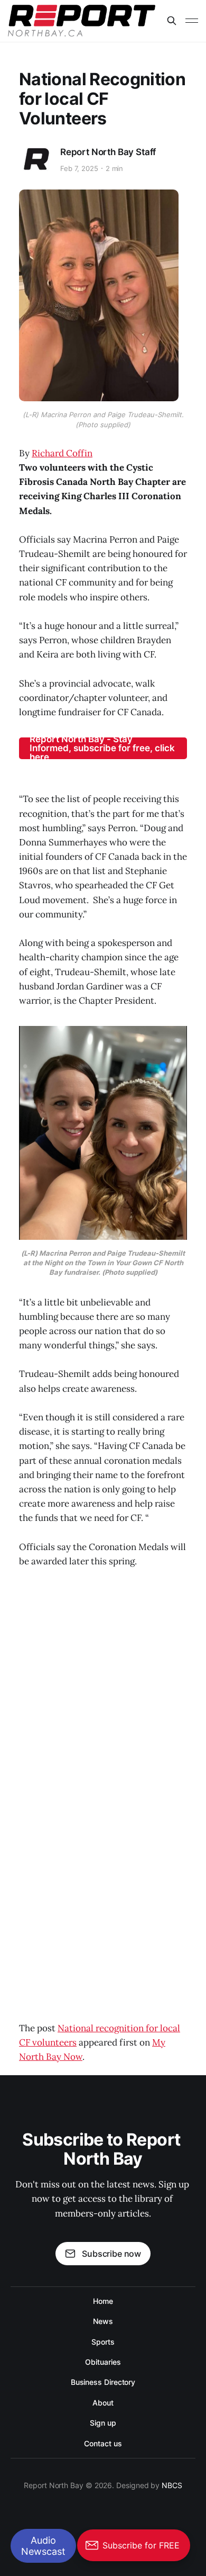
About (103, 2403)
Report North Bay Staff (108, 152)
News (103, 2321)
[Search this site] (172, 21)
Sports (103, 2342)
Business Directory (103, 2382)
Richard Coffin (62, 453)
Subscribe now (111, 2254)
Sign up (103, 2423)
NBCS (172, 2485)
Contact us (103, 2443)
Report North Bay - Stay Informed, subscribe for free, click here (102, 748)
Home (103, 2301)
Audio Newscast (43, 2546)
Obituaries (103, 2362)
